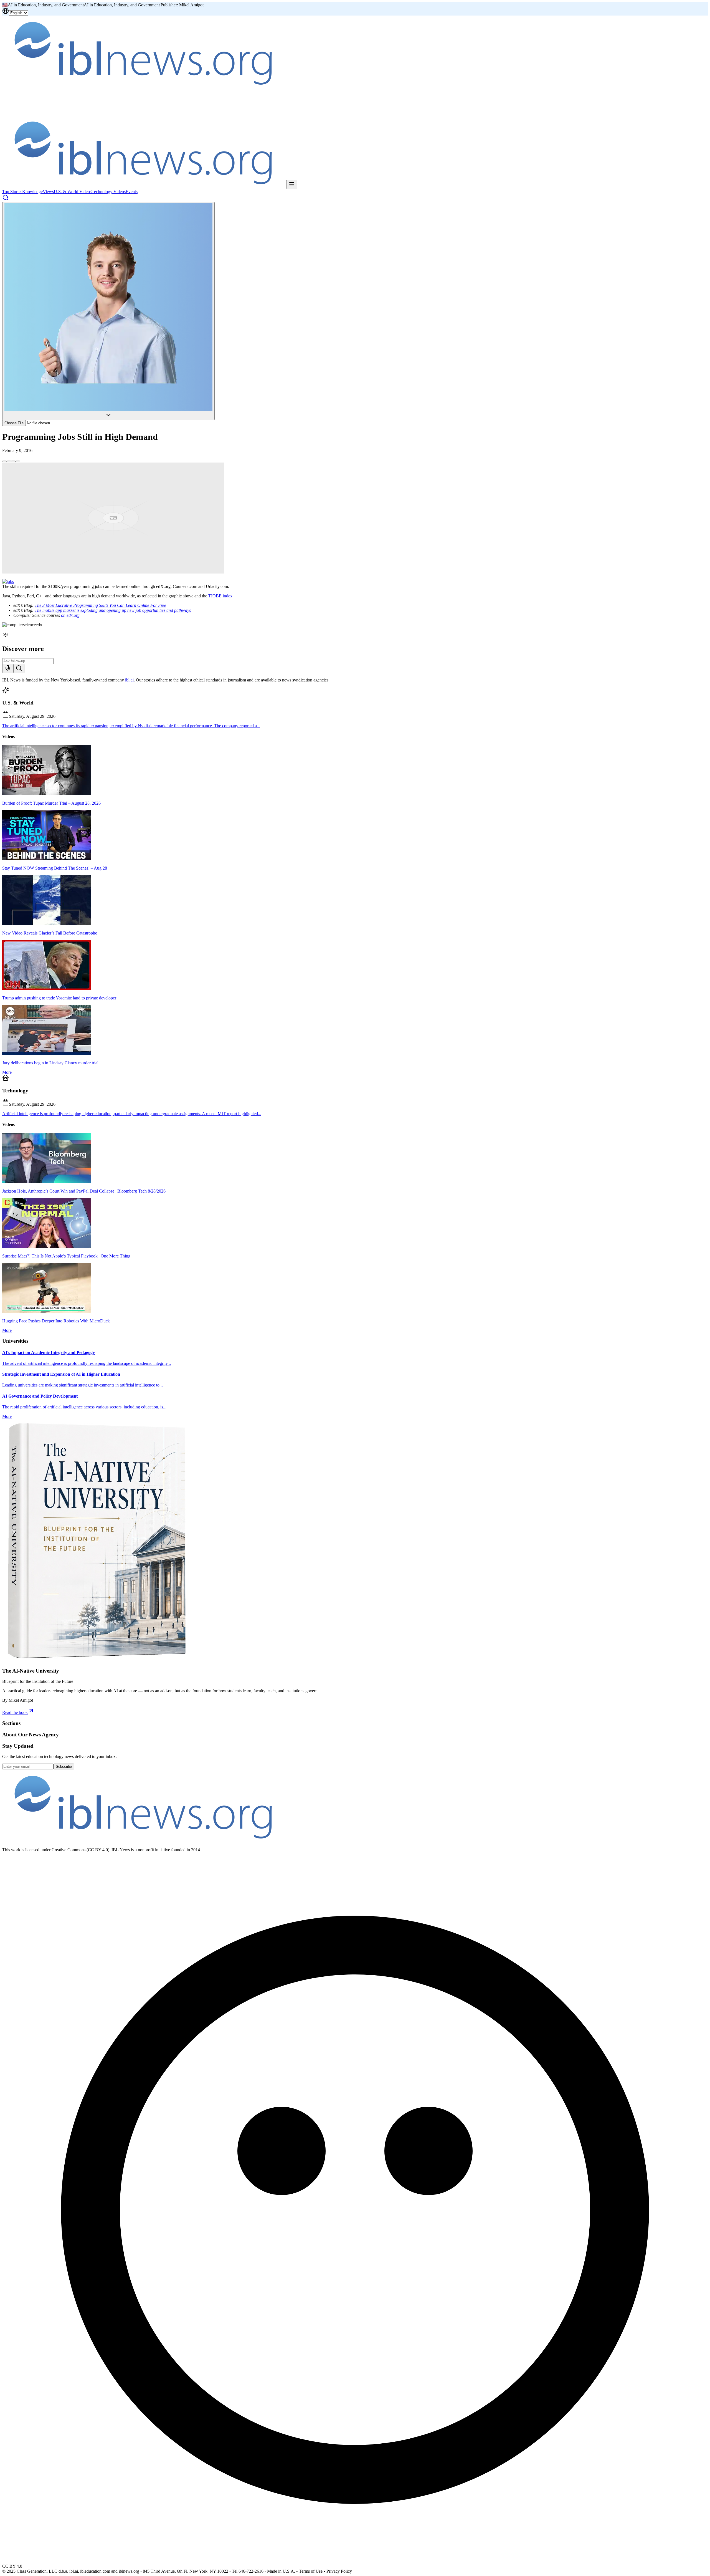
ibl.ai (129, 680)
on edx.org (70, 615)
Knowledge (32, 192)
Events (132, 192)
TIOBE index (220, 596)
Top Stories (12, 192)
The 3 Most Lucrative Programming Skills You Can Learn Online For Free (100, 605)
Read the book (15, 1712)
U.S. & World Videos (73, 192)
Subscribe (64, 1766)
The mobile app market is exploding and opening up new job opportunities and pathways (113, 610)
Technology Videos (109, 192)
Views (48, 192)
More (7, 1072)
